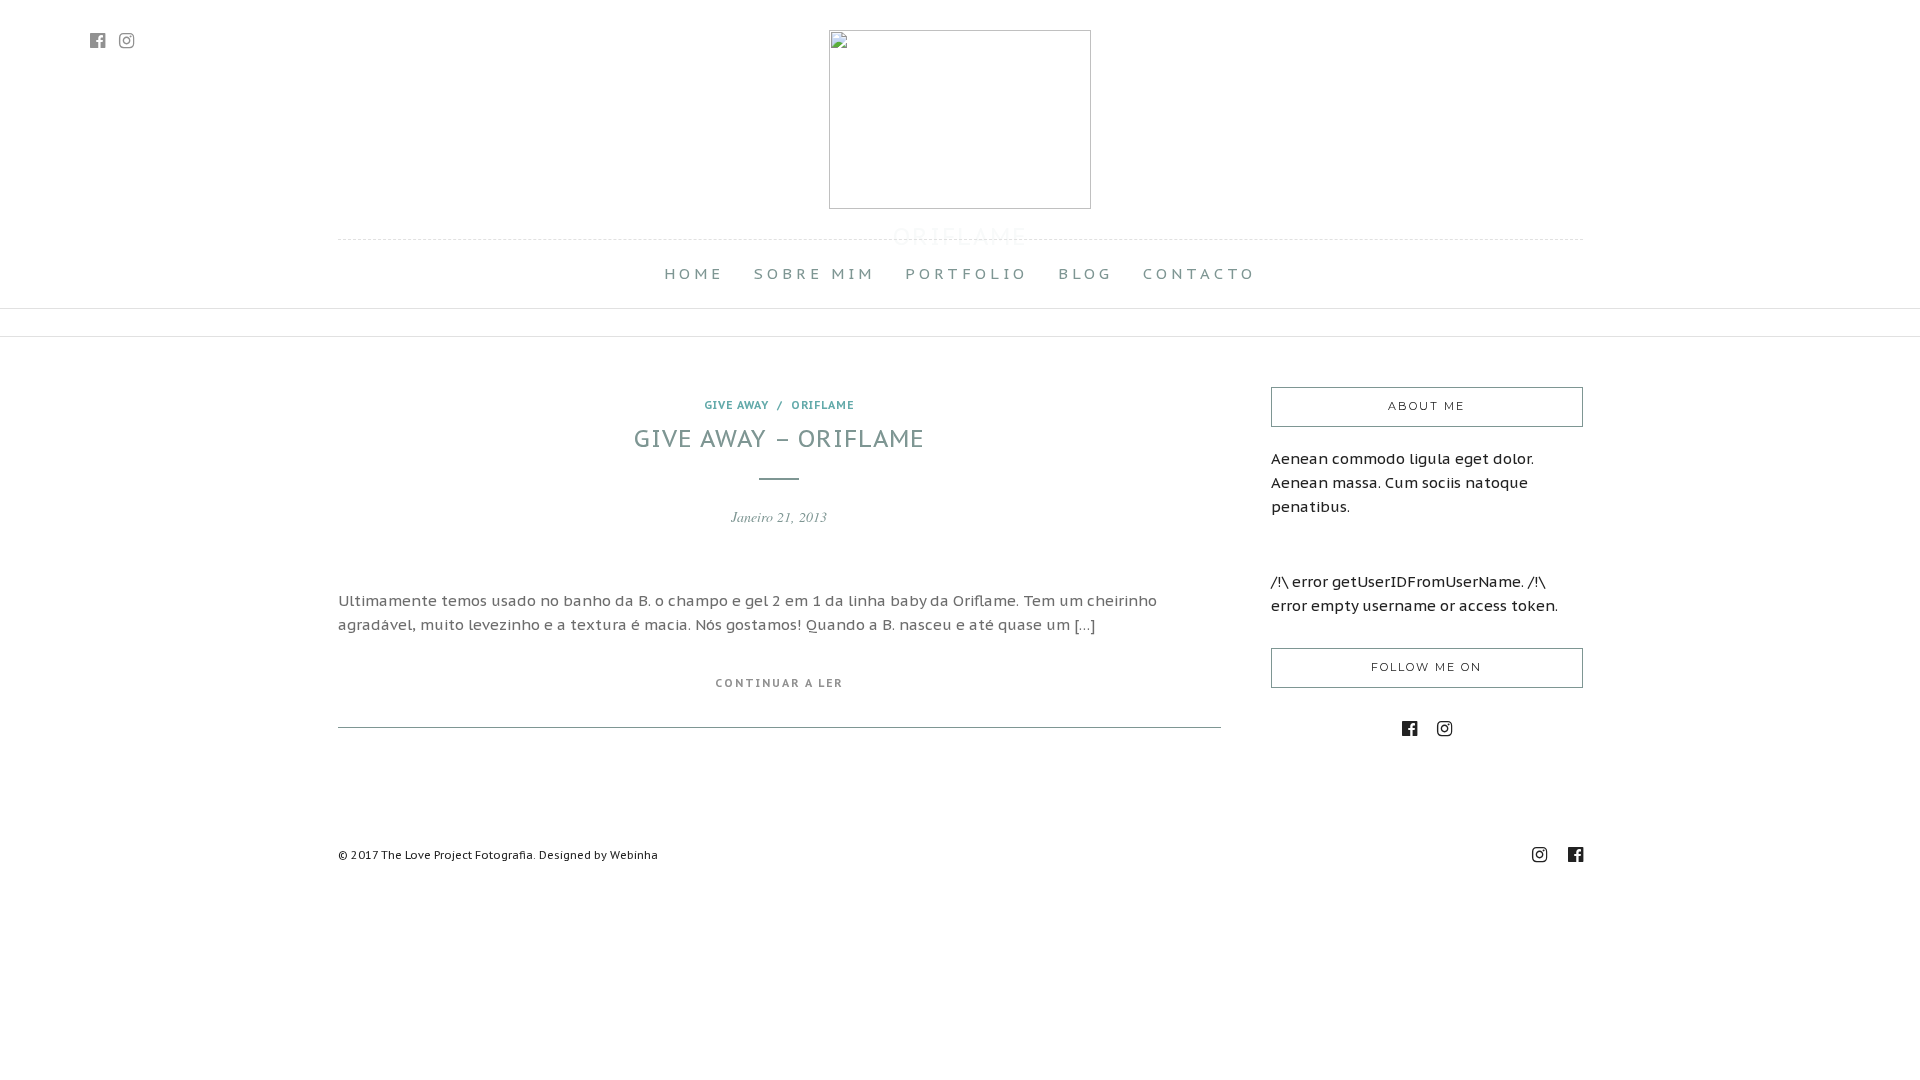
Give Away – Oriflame (779, 438)
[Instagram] (126, 41)
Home (694, 273)
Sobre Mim (814, 273)
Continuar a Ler (779, 683)
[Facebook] (1409, 729)
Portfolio (966, 273)
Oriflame (822, 405)
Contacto (1199, 273)
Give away (736, 405)
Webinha (634, 855)
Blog (1085, 273)
